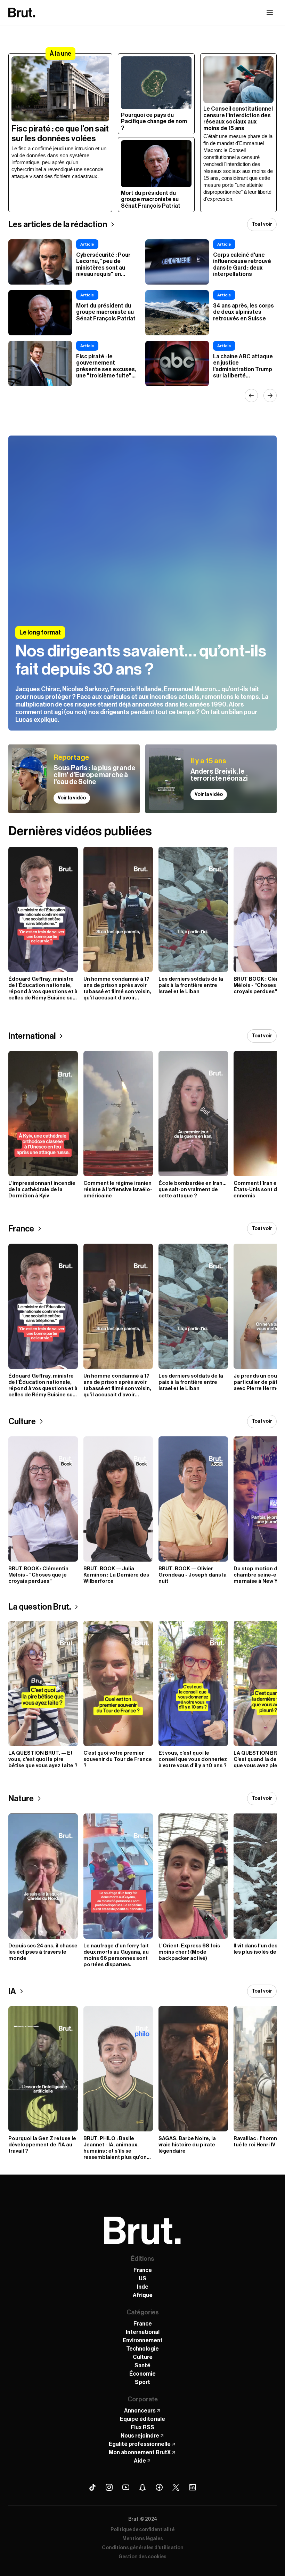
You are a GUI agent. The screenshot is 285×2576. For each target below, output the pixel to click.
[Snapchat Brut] (142, 2487)
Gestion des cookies (142, 2557)
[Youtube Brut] (126, 2487)
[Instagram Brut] (109, 2487)
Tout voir (262, 224)
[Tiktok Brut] (92, 2487)
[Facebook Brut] (159, 2487)
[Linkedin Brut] (193, 2487)
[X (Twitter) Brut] (176, 2487)
